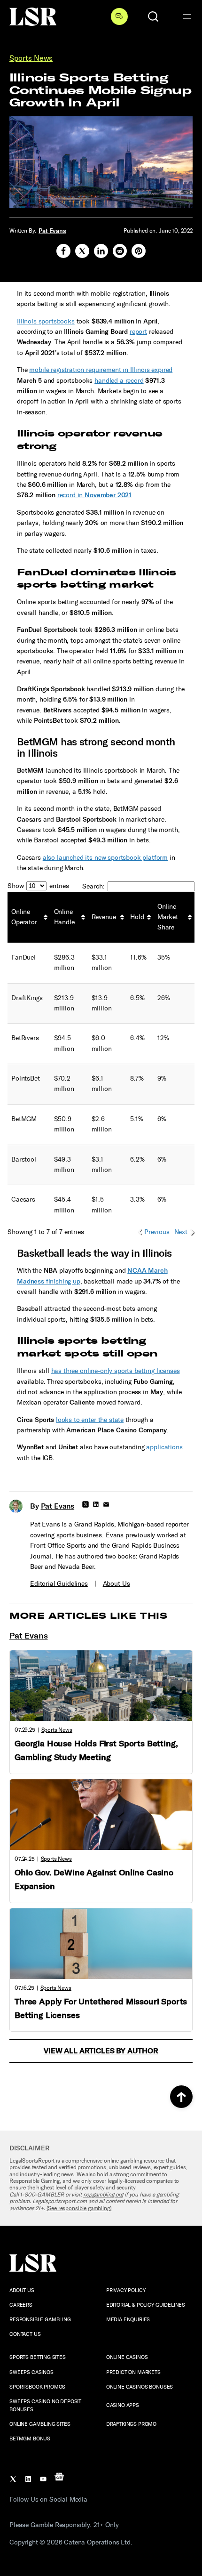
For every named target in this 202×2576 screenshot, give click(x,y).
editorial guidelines (59, 1584)
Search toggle (153, 16)
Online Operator (24, 917)
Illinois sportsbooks (46, 321)
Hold (137, 917)
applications (164, 1447)
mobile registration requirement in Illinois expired (101, 370)
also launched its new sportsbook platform (105, 858)
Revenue (104, 917)
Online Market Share (168, 917)
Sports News (31, 58)
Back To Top (181, 2097)
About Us (117, 1584)
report (138, 332)
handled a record (119, 381)
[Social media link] (63, 251)
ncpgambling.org (103, 2195)
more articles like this (88, 1616)
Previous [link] (157, 1232)
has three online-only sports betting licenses (116, 1371)
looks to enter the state (90, 1420)
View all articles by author (101, 2051)
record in (94, 495)
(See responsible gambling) (79, 2208)
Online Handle (64, 917)
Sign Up (119, 16)
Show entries (38, 886)
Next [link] (181, 1232)
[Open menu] (187, 16)
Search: (93, 886)
